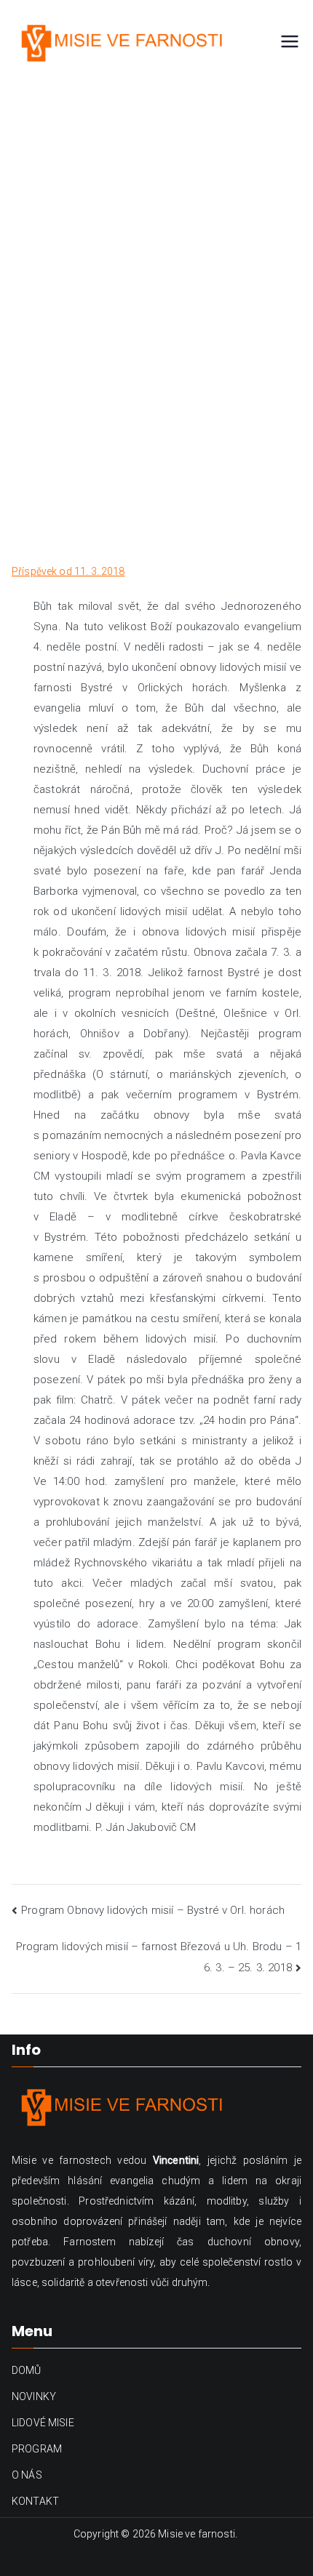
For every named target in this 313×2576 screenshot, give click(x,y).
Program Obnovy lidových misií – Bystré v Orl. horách (153, 1910)
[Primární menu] (290, 43)
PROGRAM (37, 2449)
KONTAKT (35, 2501)
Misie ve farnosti (197, 2534)
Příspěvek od (68, 571)
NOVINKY (34, 2396)
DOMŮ (27, 2370)
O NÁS (27, 2475)
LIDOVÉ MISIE (43, 2423)
